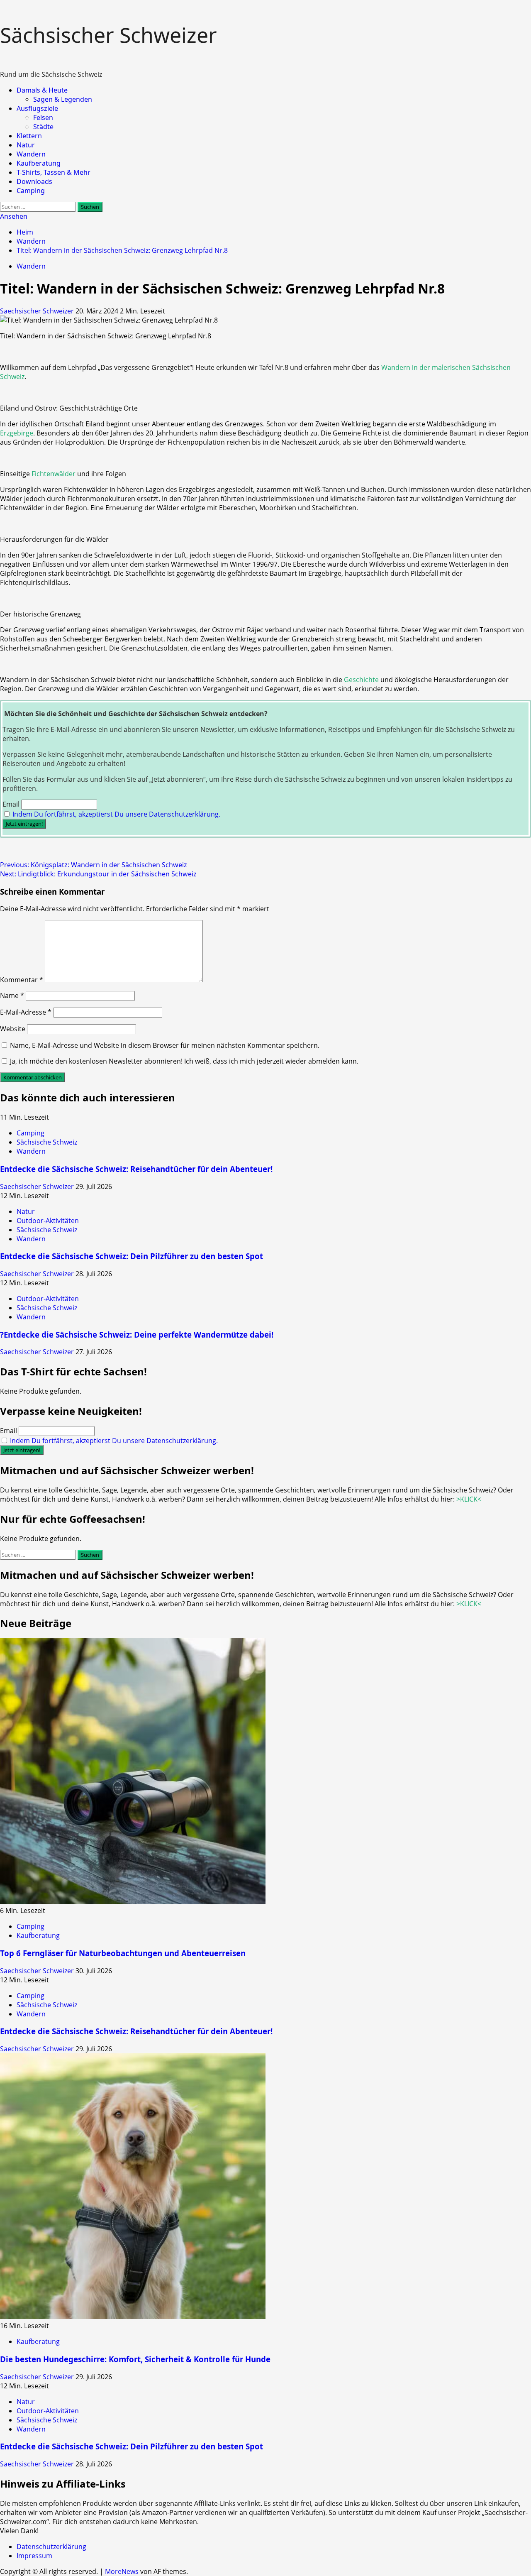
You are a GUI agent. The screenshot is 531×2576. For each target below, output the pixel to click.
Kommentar (22, 980)
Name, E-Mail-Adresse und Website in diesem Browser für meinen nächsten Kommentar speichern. (165, 1045)
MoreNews (122, 2571)
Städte (43, 127)
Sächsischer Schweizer (108, 35)
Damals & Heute (42, 90)
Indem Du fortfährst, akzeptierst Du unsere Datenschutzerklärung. (116, 814)
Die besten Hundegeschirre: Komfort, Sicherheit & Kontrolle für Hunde (135, 2359)
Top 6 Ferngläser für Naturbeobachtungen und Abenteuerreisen (123, 1953)
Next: (98, 874)
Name (12, 996)
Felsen (43, 117)
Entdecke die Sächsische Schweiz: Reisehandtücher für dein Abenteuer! (136, 1169)
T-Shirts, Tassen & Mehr (54, 172)
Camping (31, 191)
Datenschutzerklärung (51, 2547)
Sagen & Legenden (63, 99)
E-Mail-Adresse (26, 1012)
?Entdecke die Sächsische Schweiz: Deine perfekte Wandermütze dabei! (137, 1334)
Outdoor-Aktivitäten (48, 1221)
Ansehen (14, 216)
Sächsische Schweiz (47, 1142)
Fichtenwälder (54, 474)
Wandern (31, 154)
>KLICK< (469, 1499)
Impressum (34, 2556)
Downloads (34, 181)
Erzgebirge (17, 433)
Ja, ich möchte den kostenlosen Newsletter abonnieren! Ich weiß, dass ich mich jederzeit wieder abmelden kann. (183, 1061)
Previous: (94, 865)
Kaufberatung (39, 163)
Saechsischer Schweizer (38, 311)
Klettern (29, 136)
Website (13, 1029)
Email (11, 804)
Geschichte (361, 680)
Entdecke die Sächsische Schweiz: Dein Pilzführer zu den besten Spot (132, 1256)
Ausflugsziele (37, 108)
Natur (26, 145)
